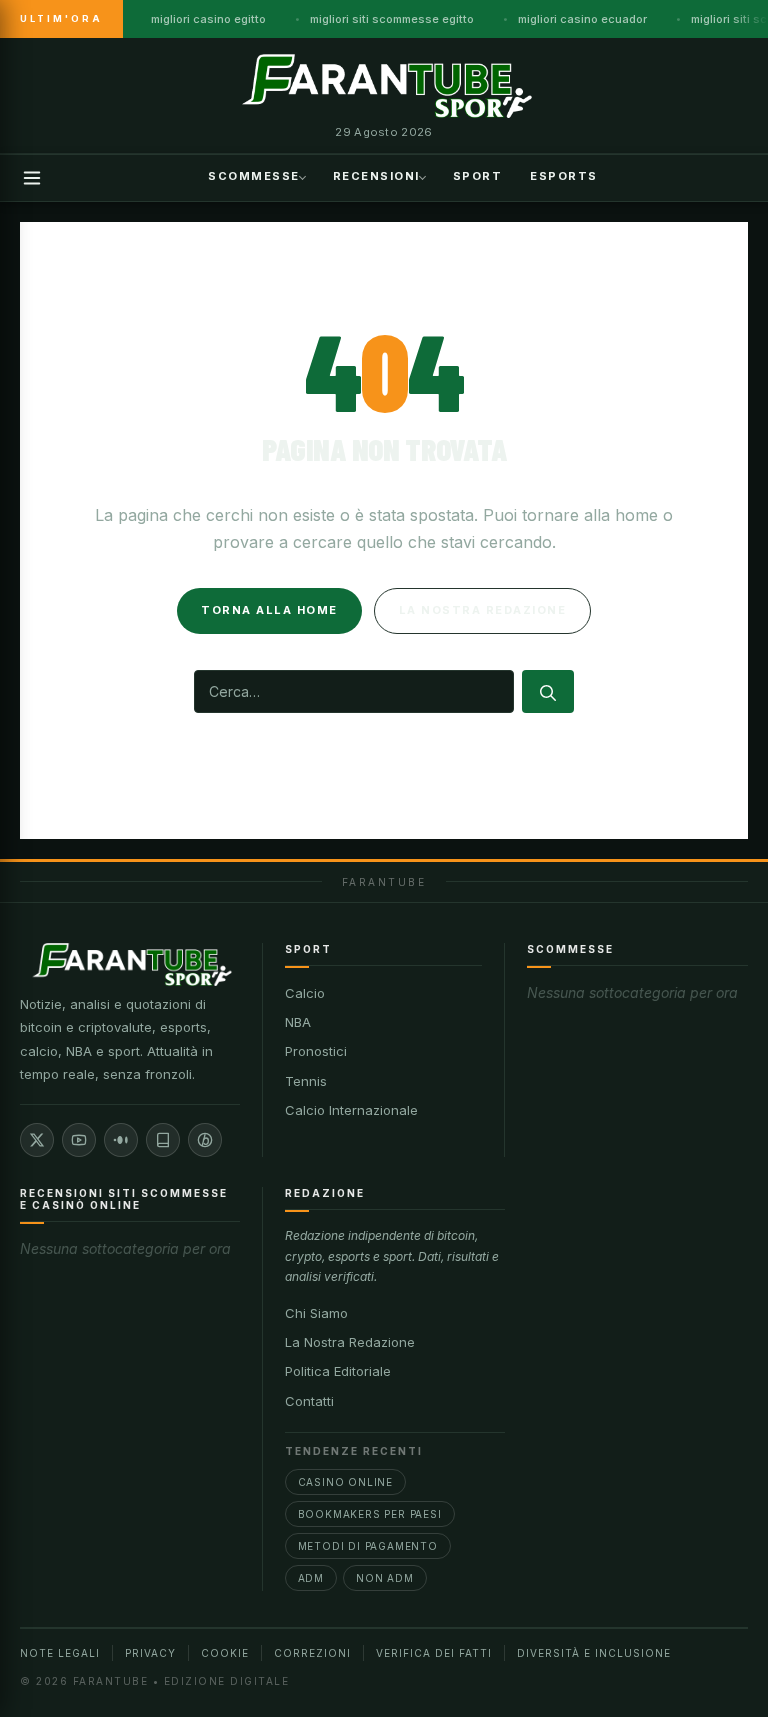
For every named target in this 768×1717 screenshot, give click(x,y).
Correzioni (312, 1653)
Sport (478, 176)
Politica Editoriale (338, 1371)
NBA (298, 1022)
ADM (311, 1578)
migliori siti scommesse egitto (392, 19)
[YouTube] (79, 1140)
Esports (564, 176)
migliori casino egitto (208, 19)
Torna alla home (269, 610)
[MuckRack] (163, 1140)
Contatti (309, 1401)
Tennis (306, 1081)
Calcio (305, 993)
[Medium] (121, 1140)
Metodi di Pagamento (368, 1546)
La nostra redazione (483, 610)
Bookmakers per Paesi (370, 1514)
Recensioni (376, 176)
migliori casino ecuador (582, 19)
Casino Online (345, 1482)
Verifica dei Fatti (434, 1653)
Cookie (225, 1653)
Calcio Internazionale (351, 1110)
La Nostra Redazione (350, 1342)
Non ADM (385, 1578)
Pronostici (316, 1051)
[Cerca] (548, 691)
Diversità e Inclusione (594, 1653)
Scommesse (254, 176)
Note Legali (60, 1653)
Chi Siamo (316, 1313)
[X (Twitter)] (37, 1140)
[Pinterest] (205, 1140)
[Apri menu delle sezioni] (32, 178)
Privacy (150, 1653)
